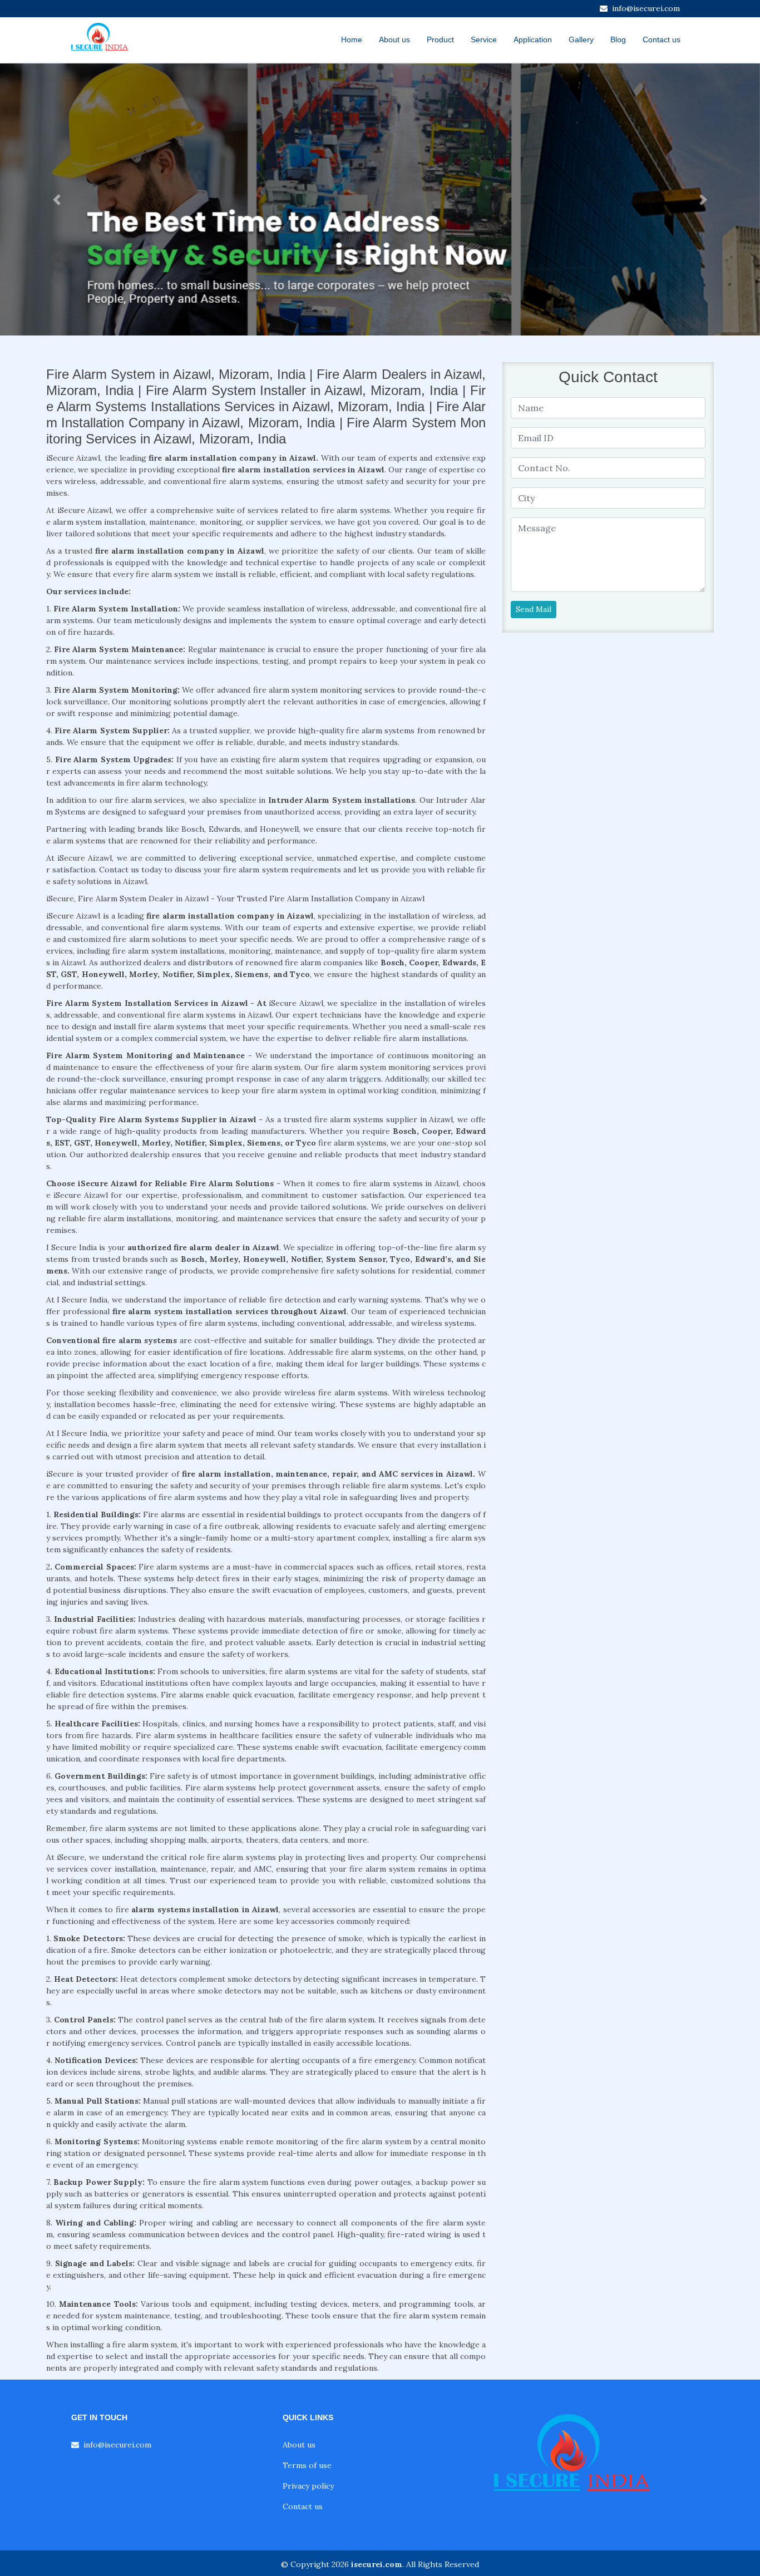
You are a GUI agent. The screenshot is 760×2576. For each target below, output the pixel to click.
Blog (618, 40)
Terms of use (307, 2465)
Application (533, 40)
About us (394, 40)
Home (352, 40)
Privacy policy (308, 2486)
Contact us (662, 40)
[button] (57, 199)
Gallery (581, 40)
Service (484, 40)
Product (440, 40)
